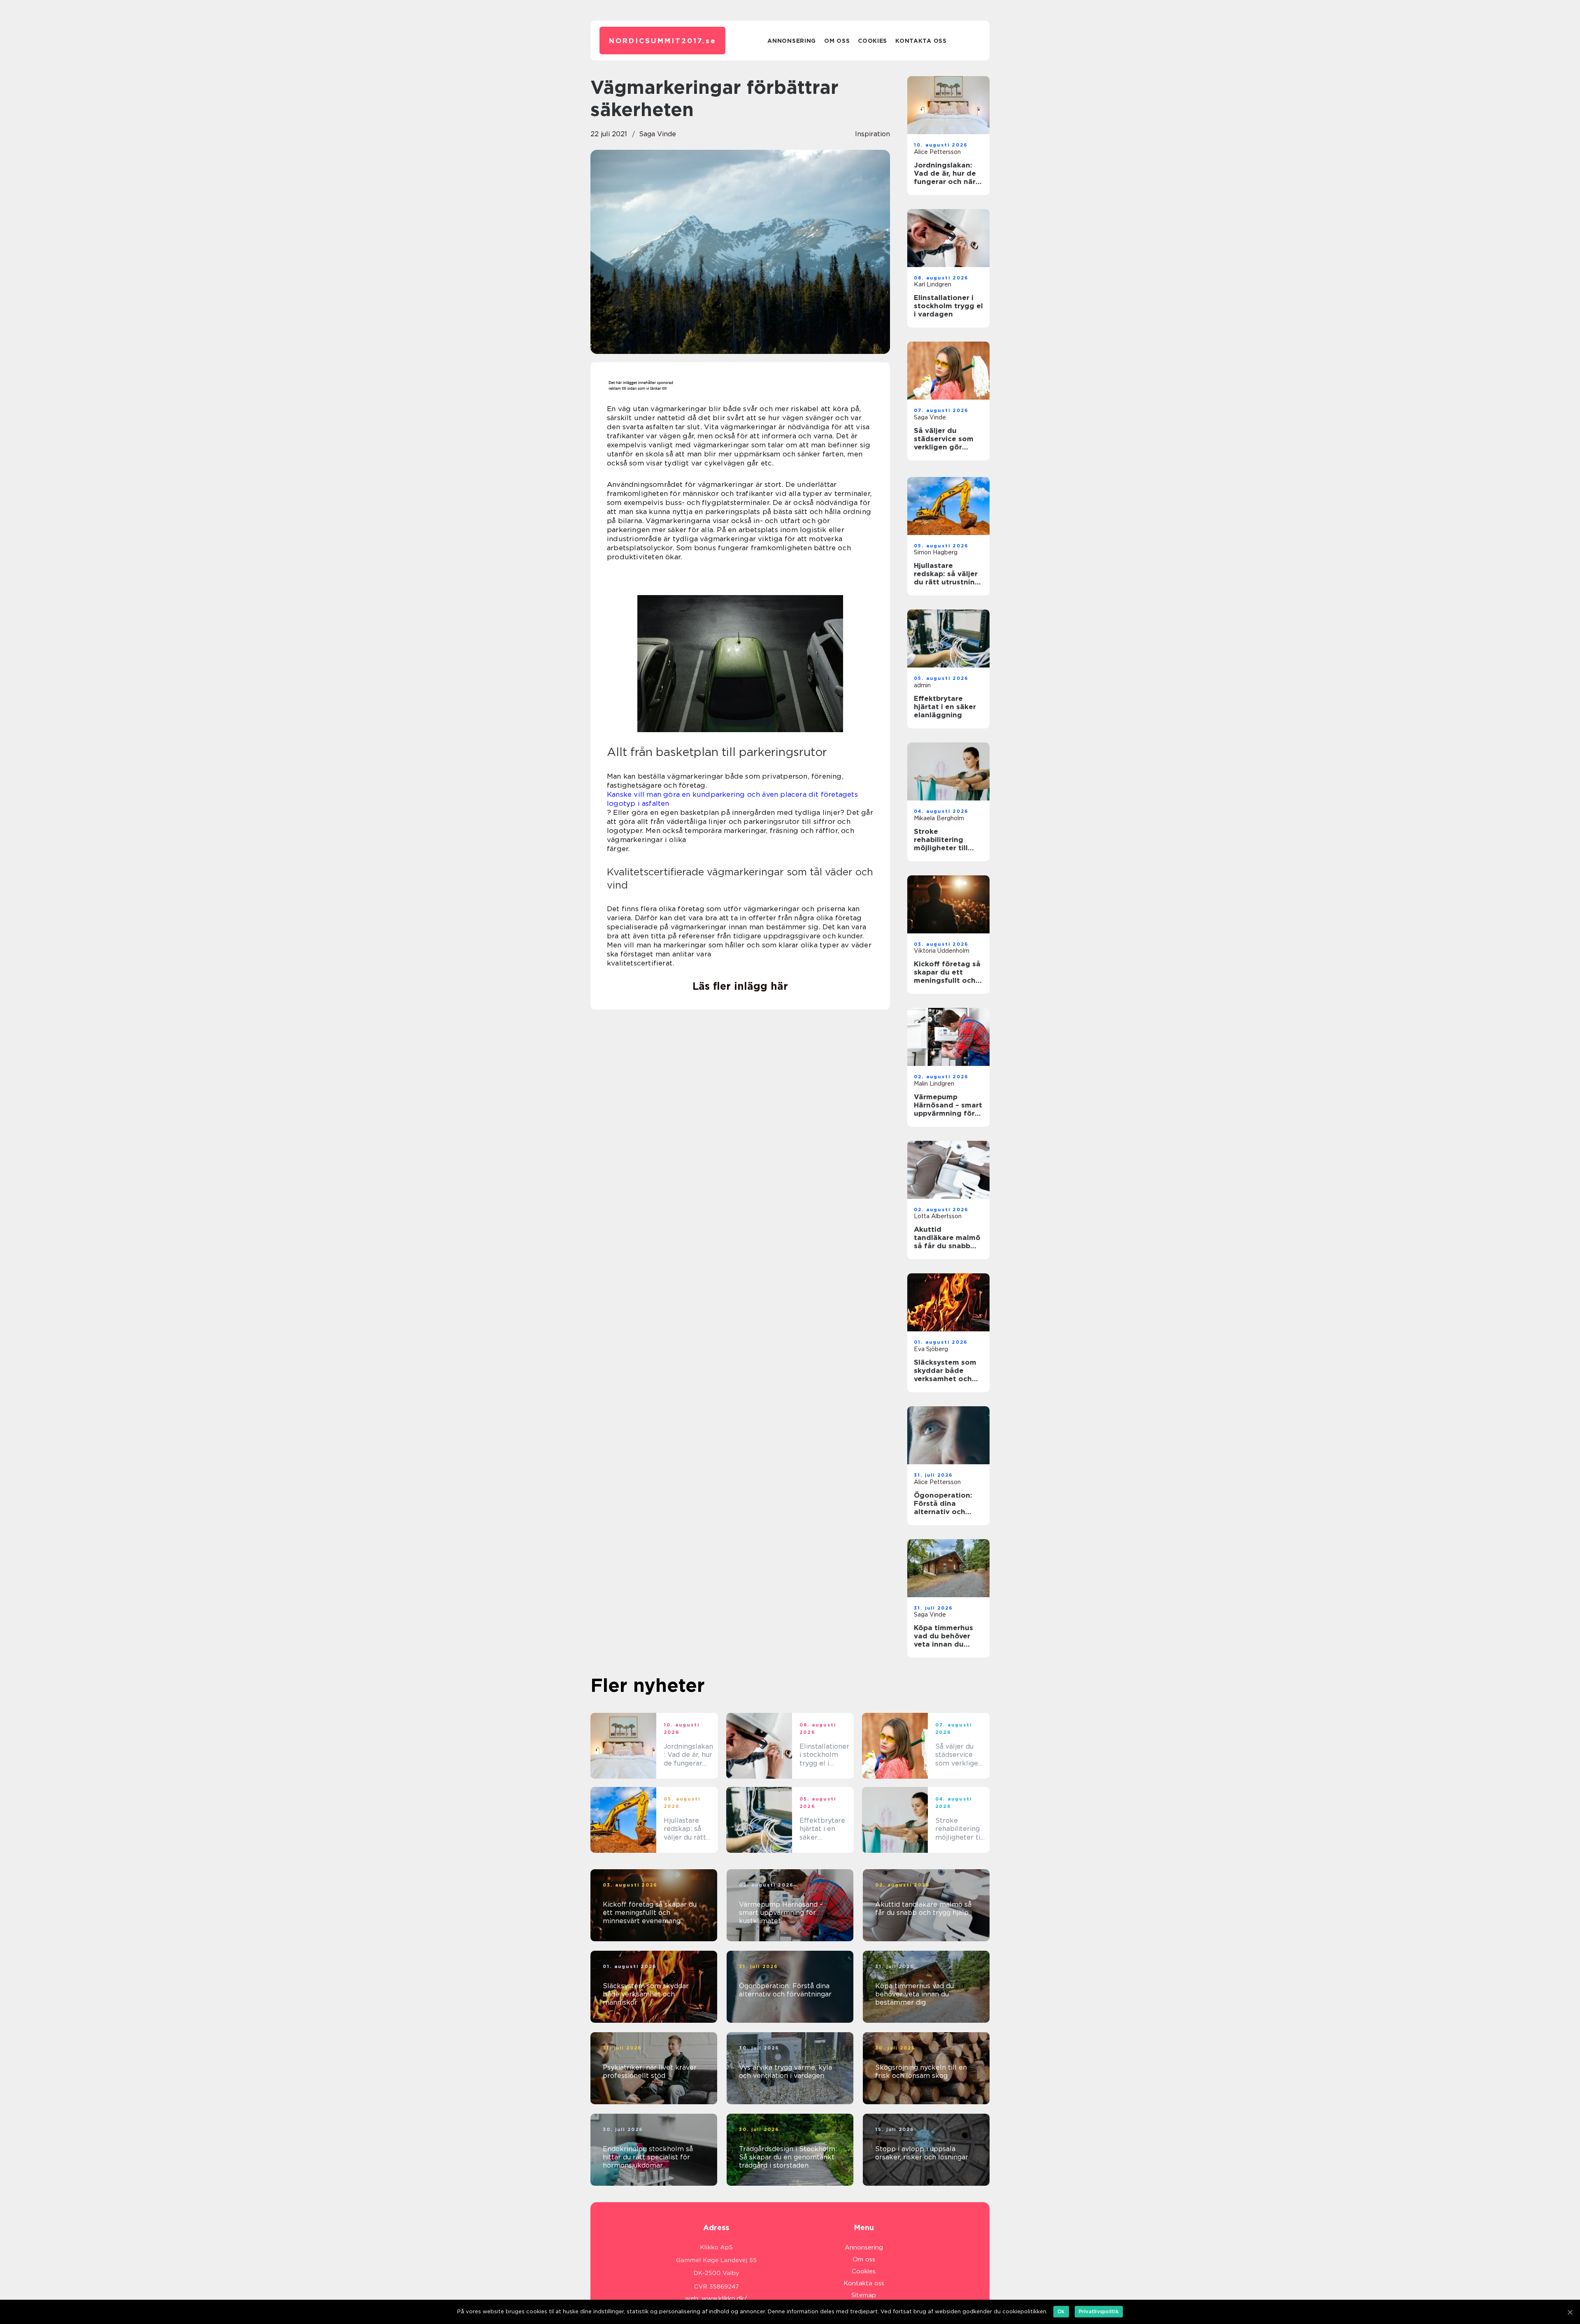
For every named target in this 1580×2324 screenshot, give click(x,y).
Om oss (837, 41)
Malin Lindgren (934, 1084)
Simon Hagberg (936, 552)
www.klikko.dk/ (724, 2298)
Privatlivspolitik (1099, 2311)
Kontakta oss (921, 41)
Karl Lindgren (933, 284)
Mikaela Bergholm (939, 818)
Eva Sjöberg (931, 1349)
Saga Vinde (658, 134)
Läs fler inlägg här (740, 986)
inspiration (872, 134)
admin (922, 685)
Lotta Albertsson (938, 1216)
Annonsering (792, 41)
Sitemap (864, 2295)
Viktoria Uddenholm (942, 951)
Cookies (872, 41)
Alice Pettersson (937, 152)
